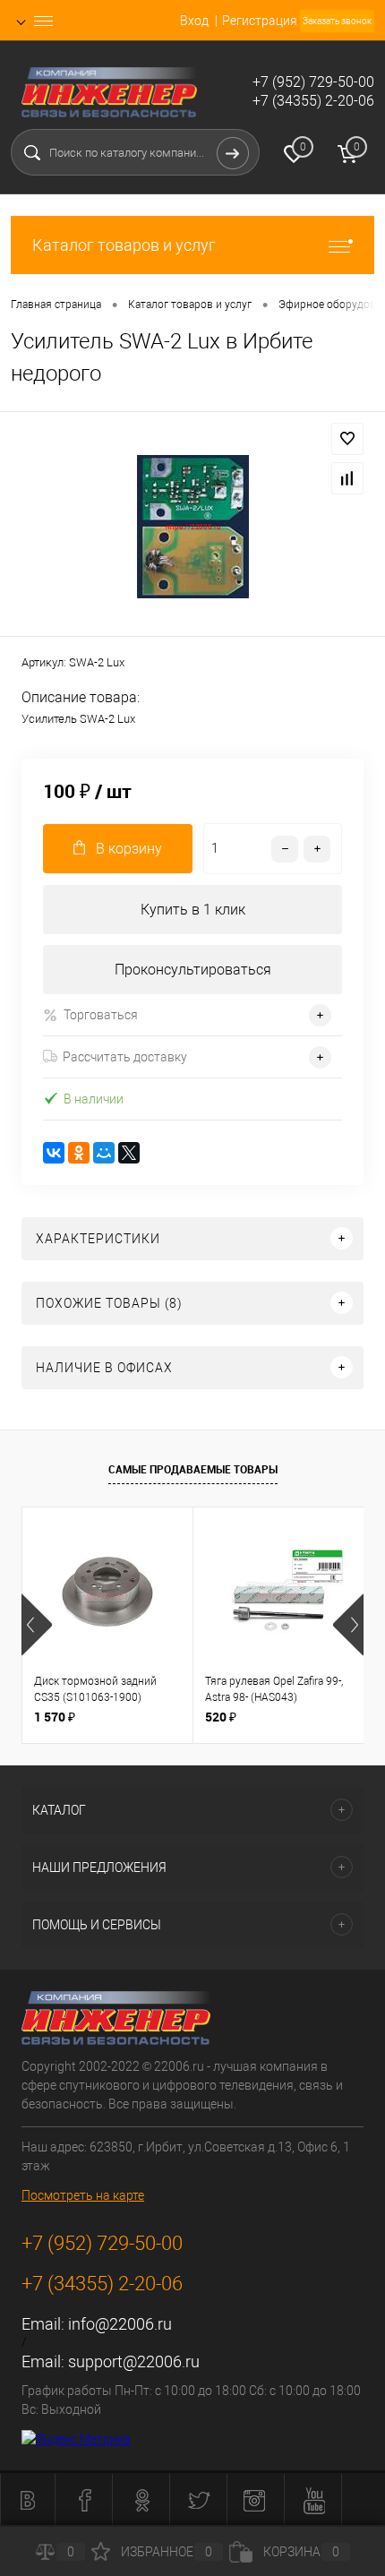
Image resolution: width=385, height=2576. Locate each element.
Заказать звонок (337, 21)
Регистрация (260, 21)
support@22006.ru (134, 2361)
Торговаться (101, 1015)
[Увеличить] (192, 527)
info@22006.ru (120, 2324)
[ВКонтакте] (54, 1153)
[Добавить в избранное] (347, 439)
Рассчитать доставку (125, 1057)
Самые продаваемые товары (193, 1469)
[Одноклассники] (79, 1153)
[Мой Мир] (104, 1153)
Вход (194, 21)
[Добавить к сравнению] (347, 478)
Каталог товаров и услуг (124, 245)
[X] (129, 1153)
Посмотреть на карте (83, 2195)
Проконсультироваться (193, 970)
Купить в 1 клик (193, 910)
